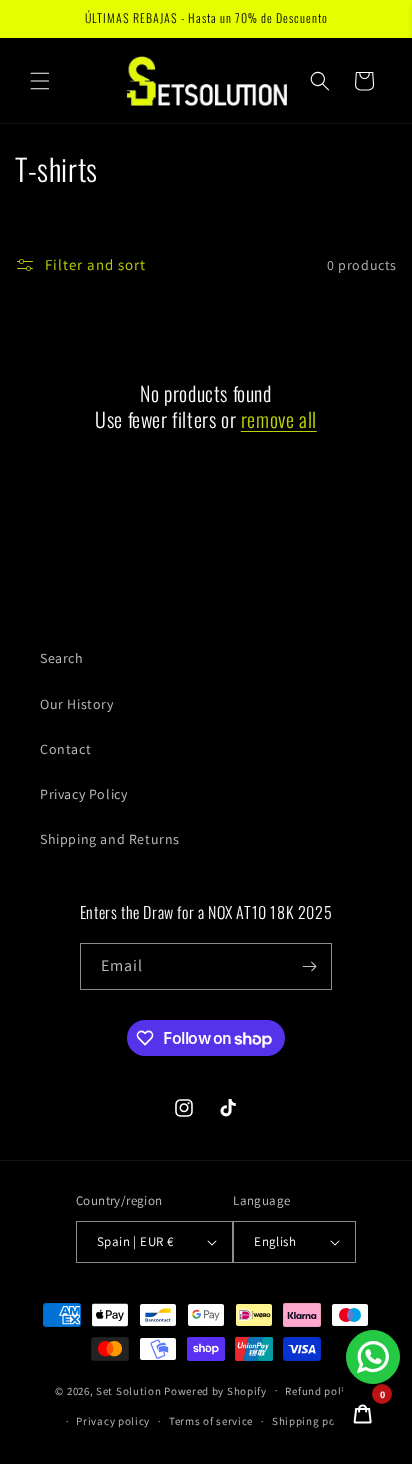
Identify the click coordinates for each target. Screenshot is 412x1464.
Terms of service (211, 1421)
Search (62, 658)
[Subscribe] (309, 966)
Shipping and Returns (110, 839)
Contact (65, 749)
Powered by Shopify (215, 1390)
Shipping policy (313, 1421)
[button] (40, 81)
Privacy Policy (83, 794)
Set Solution (128, 1390)
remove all (279, 419)
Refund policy (320, 1391)
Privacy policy (113, 1421)
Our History (77, 704)
